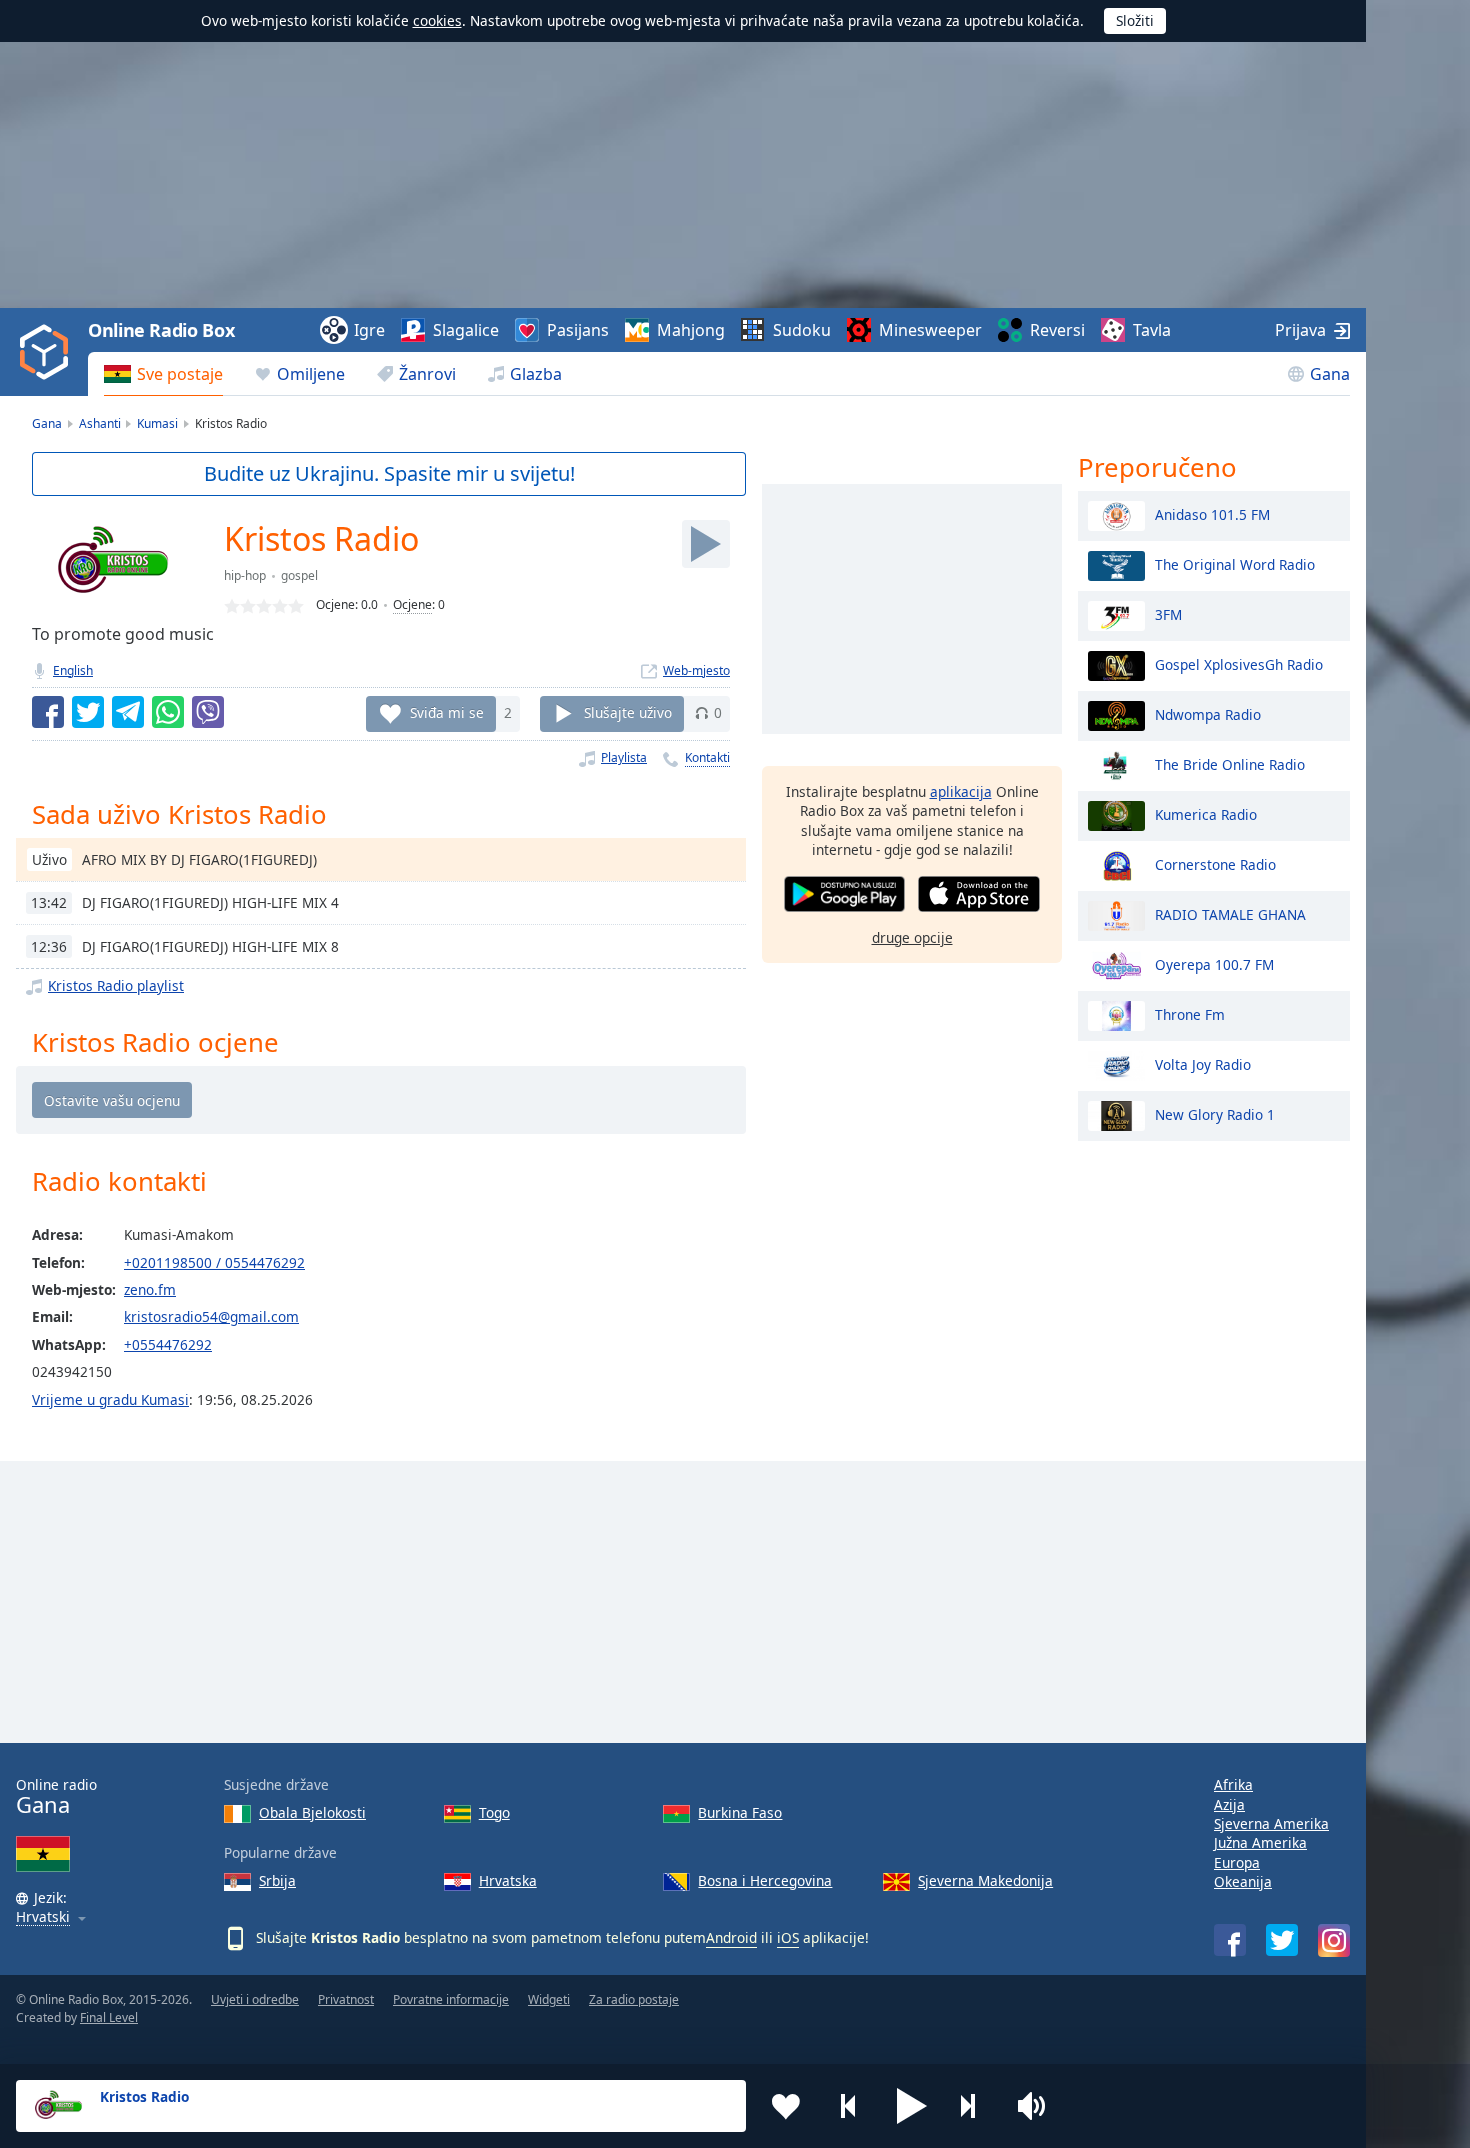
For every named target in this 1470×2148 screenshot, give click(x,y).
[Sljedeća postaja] (975, 2106)
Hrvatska (508, 1880)
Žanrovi (427, 374)
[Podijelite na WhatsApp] (168, 712)
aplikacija (961, 791)
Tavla (1152, 330)
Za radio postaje (634, 1999)
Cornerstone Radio (1215, 863)
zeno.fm (150, 1289)
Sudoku (802, 330)
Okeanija (1243, 1881)
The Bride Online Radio (1230, 763)
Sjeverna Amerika (1271, 1823)
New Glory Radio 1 (1215, 1113)
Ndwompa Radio (1208, 713)
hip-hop (245, 575)
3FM (1168, 613)
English (73, 670)
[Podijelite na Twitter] (88, 712)
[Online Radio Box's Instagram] (1334, 1940)
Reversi (1057, 330)
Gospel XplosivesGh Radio (1239, 663)
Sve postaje (180, 374)
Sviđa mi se (447, 712)
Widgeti (549, 1999)
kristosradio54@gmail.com (211, 1316)
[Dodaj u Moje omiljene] (786, 2106)
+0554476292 (168, 1344)
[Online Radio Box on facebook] (1230, 1940)
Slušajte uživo (628, 712)
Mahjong (691, 330)
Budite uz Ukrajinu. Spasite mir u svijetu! (389, 473)
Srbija (277, 1880)
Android (731, 1937)
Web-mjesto (696, 670)
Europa (1237, 1862)
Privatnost (346, 1999)
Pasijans (578, 330)
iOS (788, 1937)
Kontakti (707, 757)
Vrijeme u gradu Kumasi (110, 1399)
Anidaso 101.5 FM (1212, 513)
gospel (299, 575)
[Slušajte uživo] (706, 544)
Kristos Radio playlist (116, 985)
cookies (437, 20)
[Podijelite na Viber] (208, 712)
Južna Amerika (1260, 1842)
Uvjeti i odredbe (255, 1999)
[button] (912, 2106)
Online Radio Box (161, 330)
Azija (1229, 1804)
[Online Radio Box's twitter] (1282, 1940)
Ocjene (412, 604)
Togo (494, 1812)
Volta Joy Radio (1203, 1063)
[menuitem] (163, 374)
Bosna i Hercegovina (765, 1880)
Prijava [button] (1300, 330)
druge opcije (912, 936)
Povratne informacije (451, 1999)
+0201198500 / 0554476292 (214, 1262)
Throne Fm (1190, 1013)
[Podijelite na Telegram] (128, 712)
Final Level (109, 2017)
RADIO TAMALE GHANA (1230, 913)
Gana (1330, 374)
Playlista (624, 757)
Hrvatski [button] (43, 1917)
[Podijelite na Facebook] (48, 712)
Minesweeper (930, 330)
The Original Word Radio (1235, 563)
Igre (369, 330)
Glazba (536, 374)
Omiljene (311, 374)
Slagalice (466, 330)
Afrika (1233, 1784)
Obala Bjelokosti (312, 1812)
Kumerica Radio (1206, 813)
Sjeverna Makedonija (985, 1880)
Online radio (56, 1796)
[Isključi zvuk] (1038, 2106)
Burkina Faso (740, 1812)
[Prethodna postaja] (849, 2106)
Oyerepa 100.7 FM (1214, 963)
